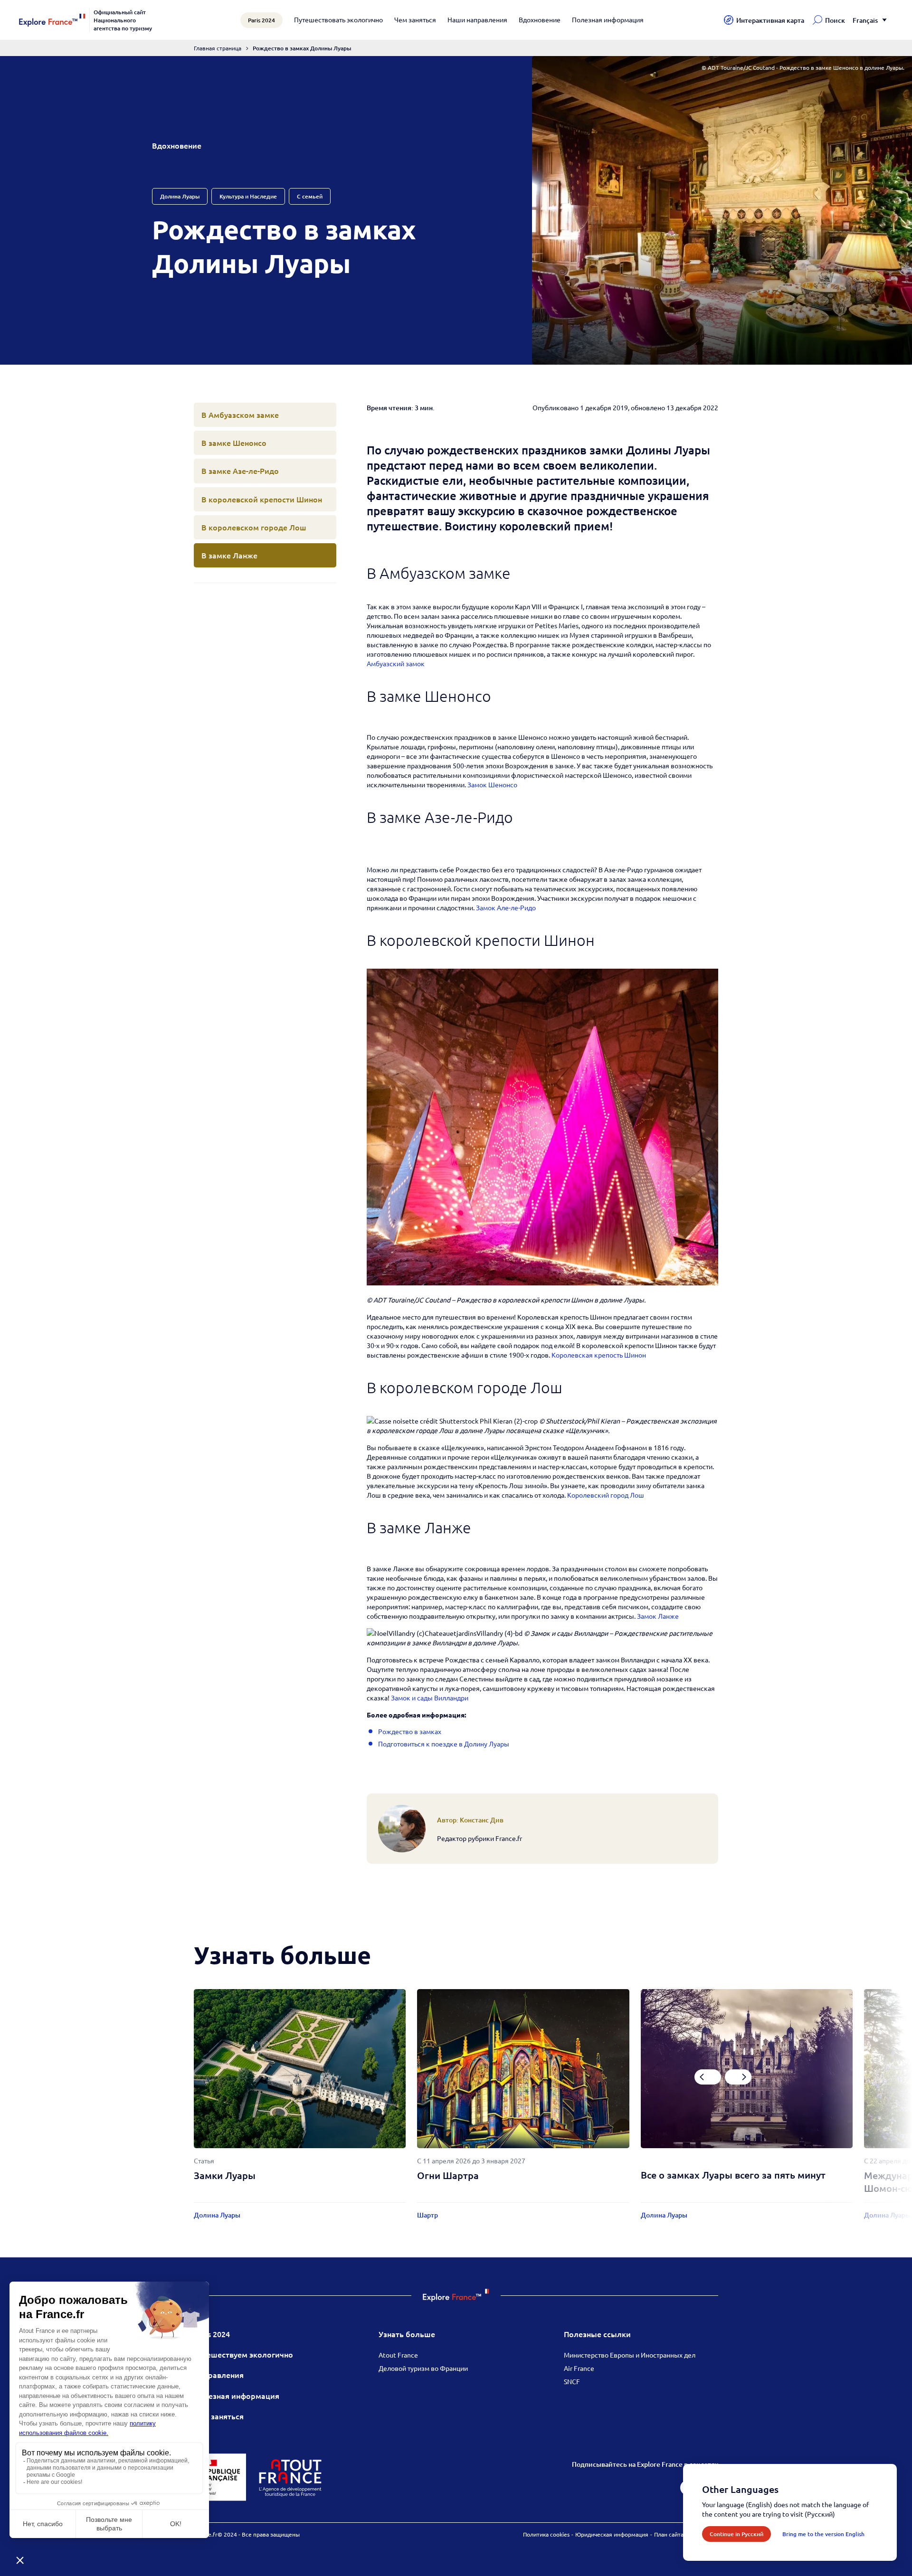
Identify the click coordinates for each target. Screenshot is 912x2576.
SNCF (572, 2381)
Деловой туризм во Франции (423, 2368)
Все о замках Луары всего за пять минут (733, 2175)
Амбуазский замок (396, 663)
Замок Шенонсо (492, 784)
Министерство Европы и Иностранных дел (630, 2355)
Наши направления (477, 19)
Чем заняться (415, 19)
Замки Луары (225, 2175)
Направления (219, 2375)
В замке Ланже (229, 555)
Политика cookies (546, 2534)
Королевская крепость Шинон (599, 1355)
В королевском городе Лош (254, 527)
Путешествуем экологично (243, 2354)
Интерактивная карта (770, 20)
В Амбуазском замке (240, 415)
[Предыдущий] (708, 2077)
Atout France (398, 2355)
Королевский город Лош (606, 1495)
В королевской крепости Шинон (262, 499)
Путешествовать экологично (338, 19)
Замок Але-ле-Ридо (506, 907)
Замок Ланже (658, 1616)
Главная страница (218, 48)
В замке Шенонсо (234, 443)
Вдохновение (540, 19)
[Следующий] (738, 2077)
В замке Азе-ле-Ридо (240, 471)
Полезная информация (608, 19)
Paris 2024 (212, 2334)
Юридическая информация (612, 2534)
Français (865, 20)
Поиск (835, 20)
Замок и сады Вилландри (430, 1698)
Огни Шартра (448, 2175)
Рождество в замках (410, 1731)
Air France (579, 2368)
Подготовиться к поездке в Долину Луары (444, 1744)
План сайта (669, 2534)
